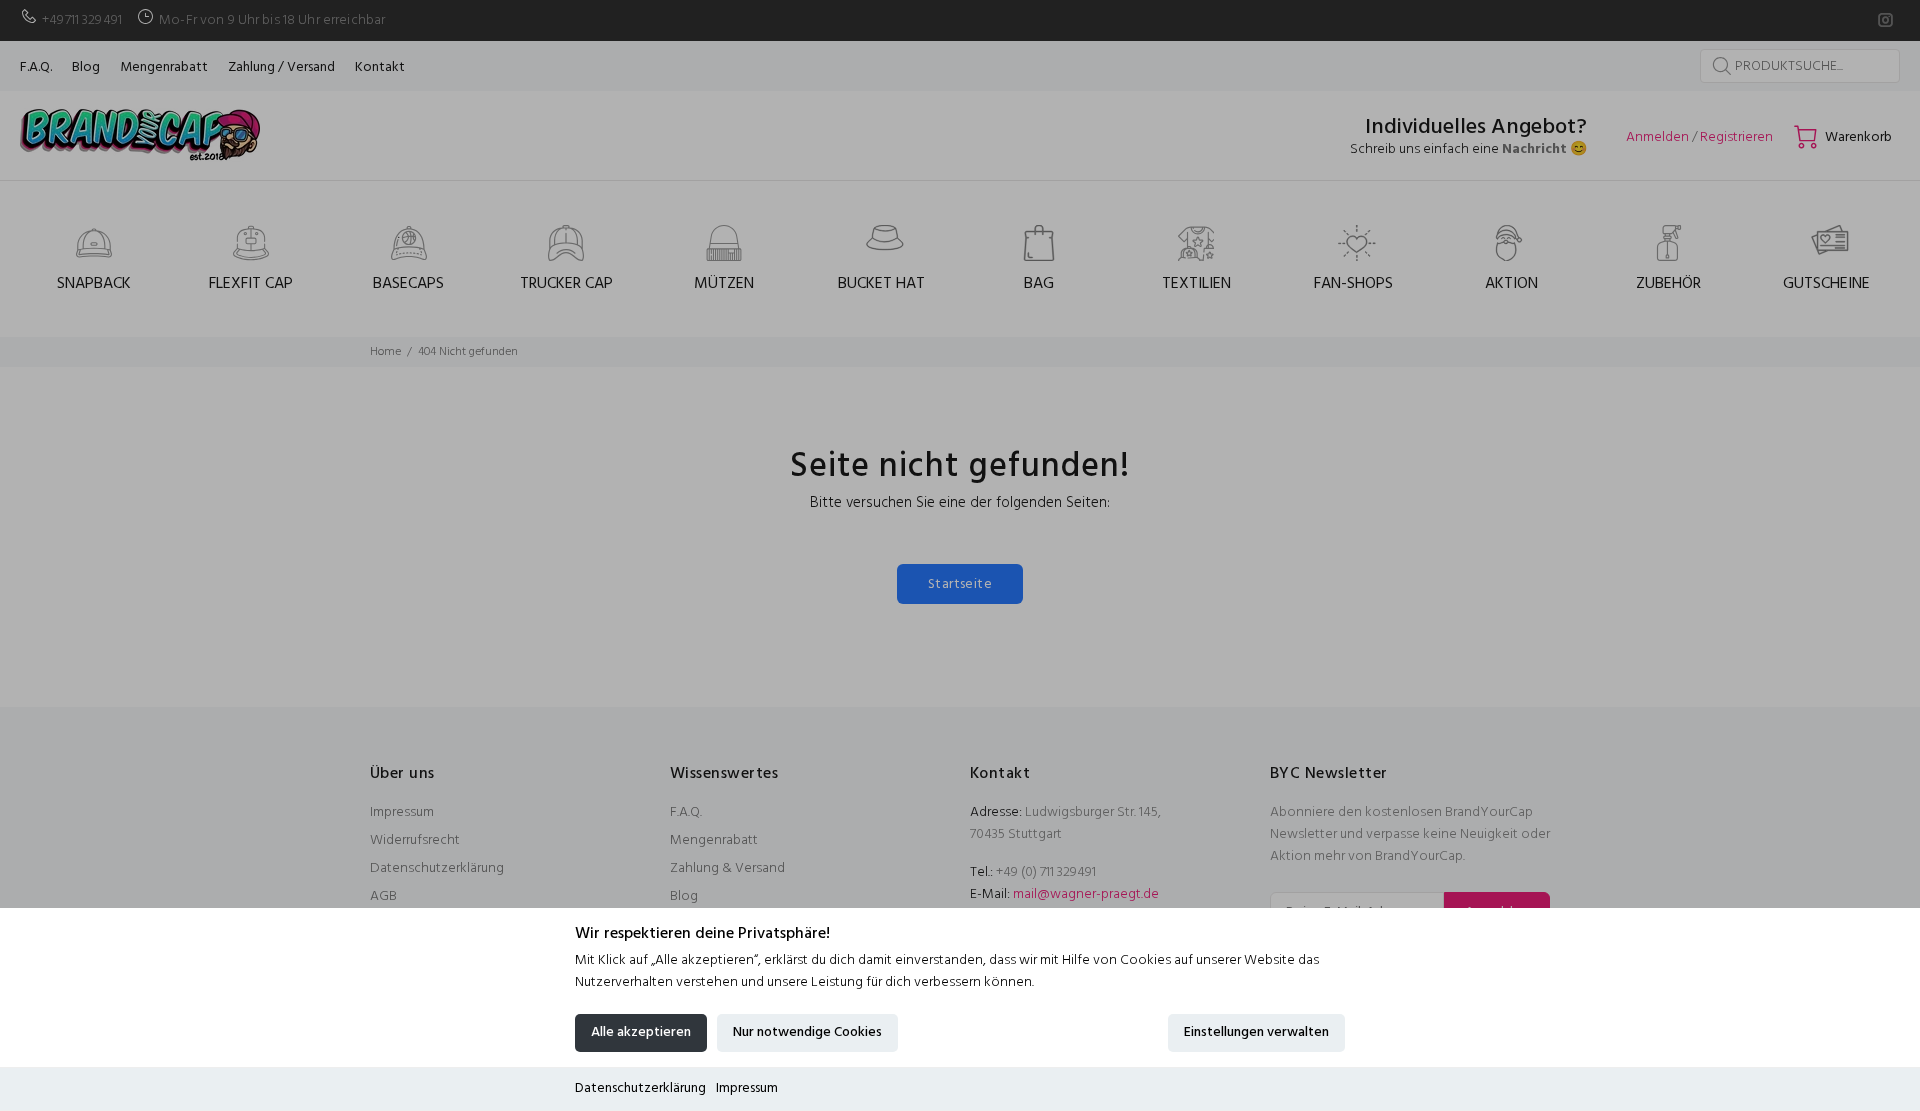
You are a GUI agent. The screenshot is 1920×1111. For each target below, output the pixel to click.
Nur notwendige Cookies (807, 1032)
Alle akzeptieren (641, 1032)
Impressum (747, 1088)
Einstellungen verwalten (1256, 1032)
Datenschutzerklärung (640, 1088)
